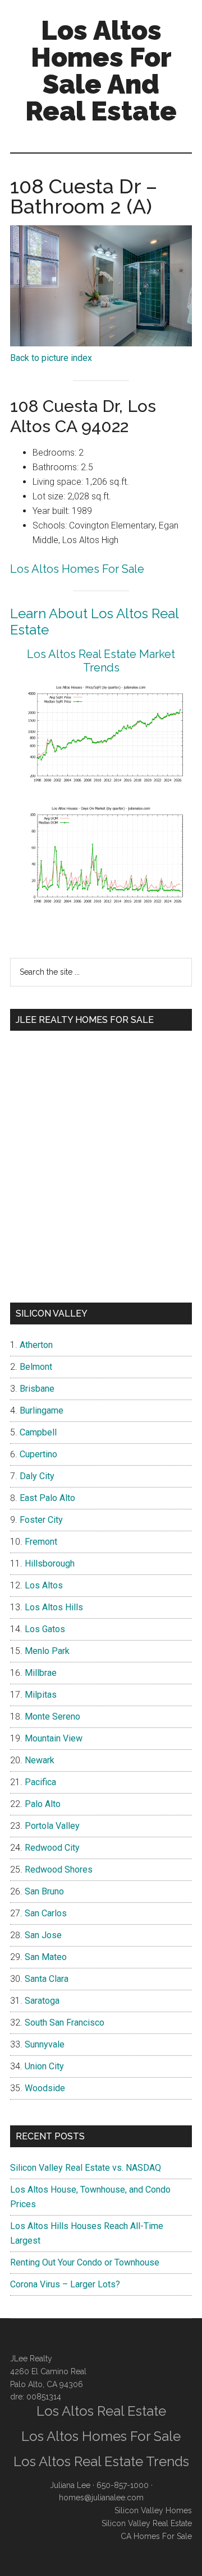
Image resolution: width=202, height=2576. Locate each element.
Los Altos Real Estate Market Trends (101, 661)
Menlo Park (47, 1651)
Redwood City (52, 1848)
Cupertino (38, 1454)
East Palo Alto (47, 1498)
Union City (44, 2066)
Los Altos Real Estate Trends (101, 2461)
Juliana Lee (70, 2485)
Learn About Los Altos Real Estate (94, 622)
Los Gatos (45, 1629)
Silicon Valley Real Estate (147, 2523)
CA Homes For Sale (156, 2536)
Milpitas (41, 1695)
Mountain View (54, 1738)
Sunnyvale (45, 2044)
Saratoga (42, 2001)
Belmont (36, 1367)
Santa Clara (47, 1979)
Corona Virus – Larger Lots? (65, 2284)
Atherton (36, 1345)
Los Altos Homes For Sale (77, 569)
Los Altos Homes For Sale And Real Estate (101, 71)
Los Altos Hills (54, 1607)
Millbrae (41, 1673)
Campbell (38, 1432)
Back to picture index (51, 358)
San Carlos (46, 1913)
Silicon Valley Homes (153, 2510)
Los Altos (44, 1585)
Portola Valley (52, 1826)
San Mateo (46, 1957)
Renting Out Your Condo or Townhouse (85, 2262)
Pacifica (40, 1782)
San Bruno (44, 1891)
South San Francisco (65, 2023)
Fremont (41, 1542)
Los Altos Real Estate (101, 2411)
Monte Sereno (52, 1716)
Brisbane (37, 1389)
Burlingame (42, 1410)
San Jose (43, 1935)
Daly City (37, 1476)
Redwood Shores (59, 1870)
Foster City (41, 1520)
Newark (40, 1760)
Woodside (45, 2088)
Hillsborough (50, 1563)
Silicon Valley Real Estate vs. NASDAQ (86, 2168)
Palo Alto (43, 1804)
